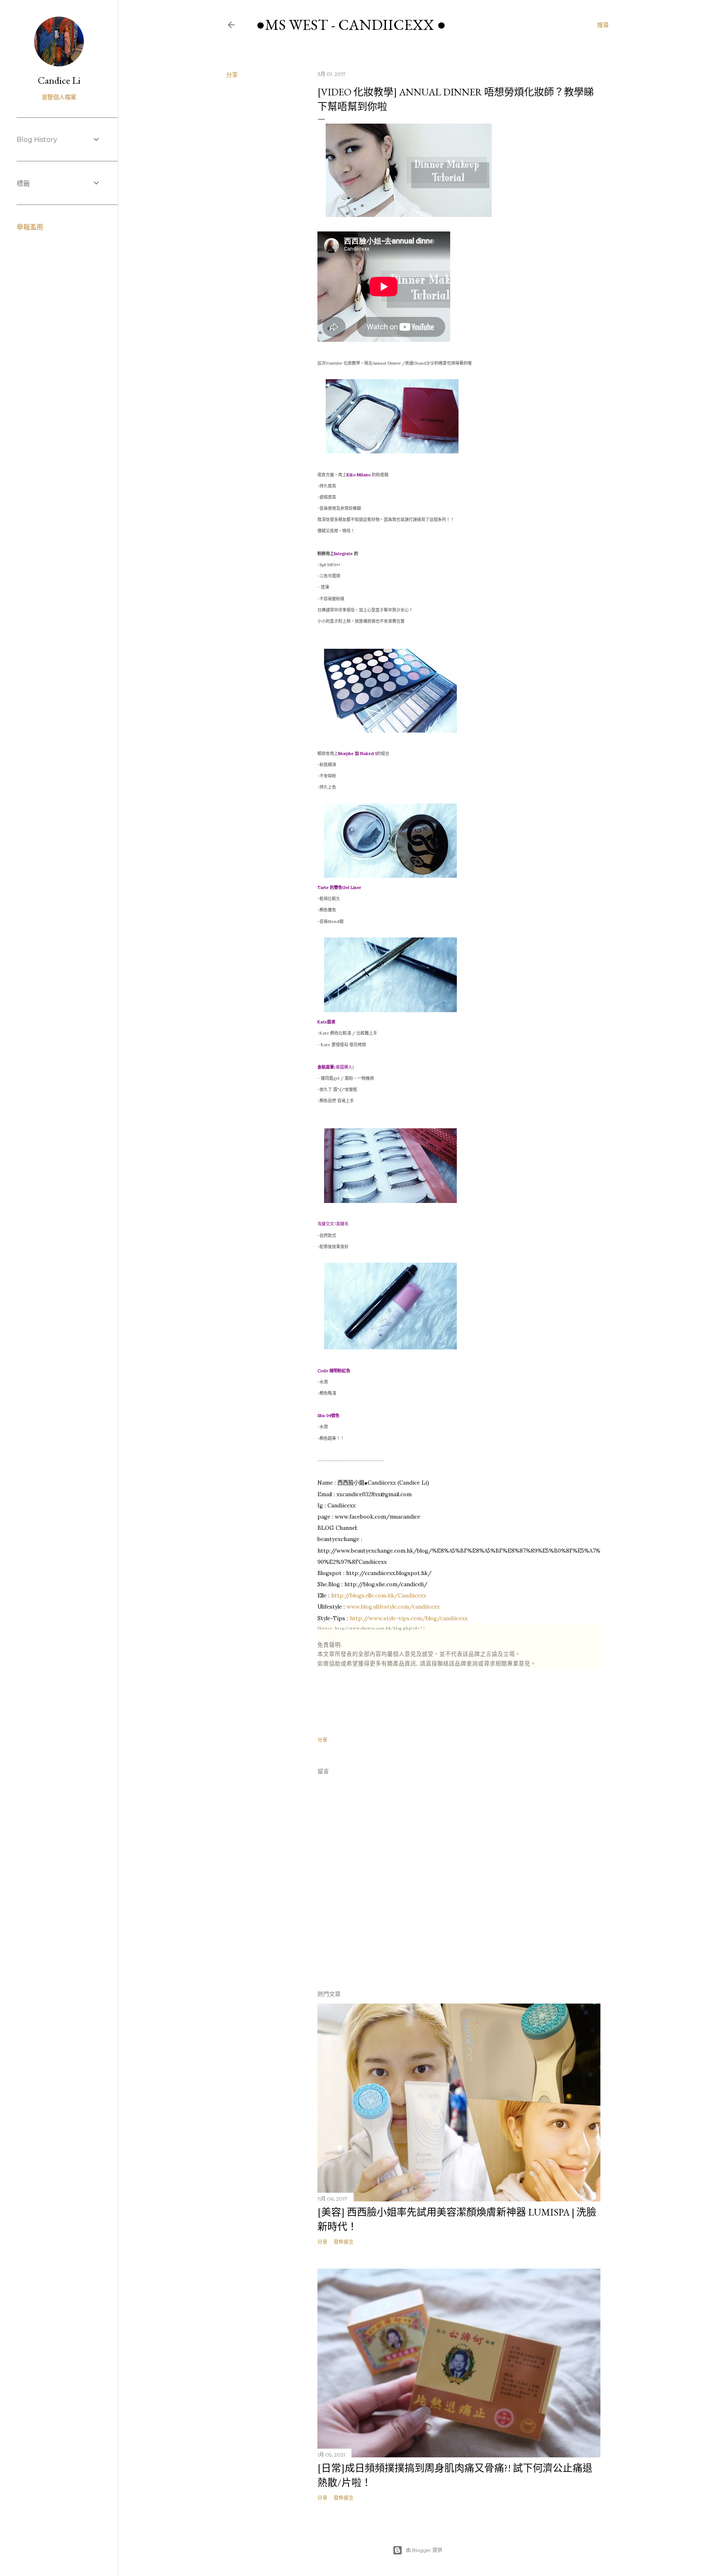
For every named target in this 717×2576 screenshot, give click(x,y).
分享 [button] (232, 75)
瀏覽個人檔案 (59, 97)
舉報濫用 (30, 227)
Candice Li (59, 80)
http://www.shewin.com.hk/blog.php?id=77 (380, 1628)
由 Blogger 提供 (424, 2550)
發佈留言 (344, 2242)
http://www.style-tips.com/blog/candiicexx (409, 1618)
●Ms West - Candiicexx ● (351, 25)
